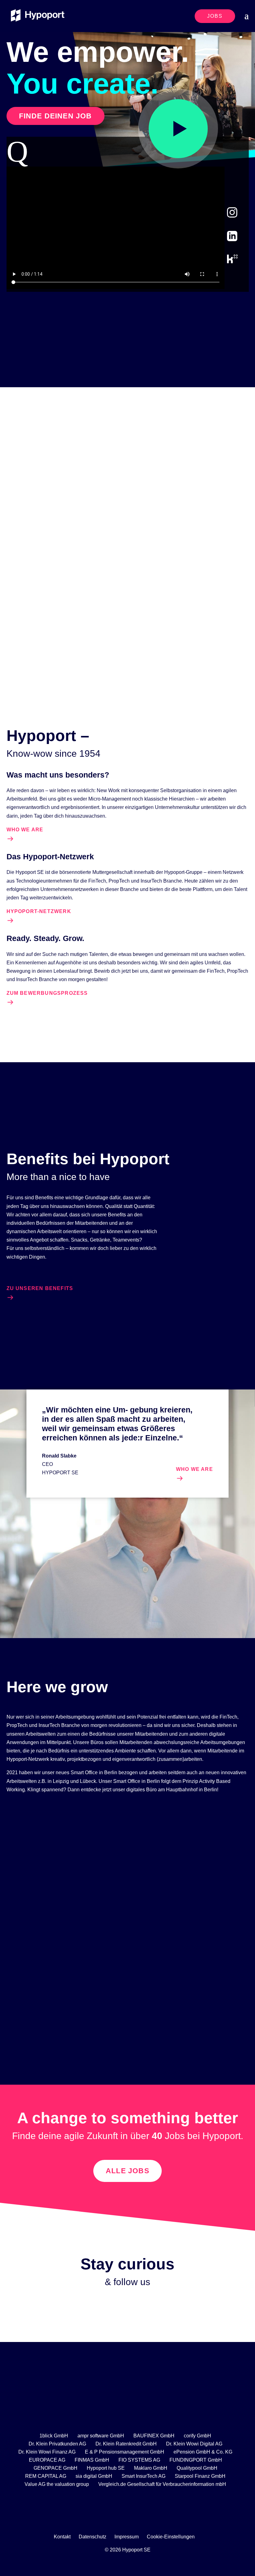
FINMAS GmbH (92, 2460)
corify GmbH (197, 2436)
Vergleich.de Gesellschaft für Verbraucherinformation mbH (162, 2484)
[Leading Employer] (127, 2411)
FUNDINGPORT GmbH (196, 2460)
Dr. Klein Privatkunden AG (57, 2444)
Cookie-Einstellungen (171, 2537)
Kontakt (62, 2537)
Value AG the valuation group (57, 2484)
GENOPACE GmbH (56, 2468)
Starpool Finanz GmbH (200, 2476)
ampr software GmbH (101, 2436)
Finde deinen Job (56, 116)
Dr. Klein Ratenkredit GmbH (126, 2444)
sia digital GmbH (94, 2476)
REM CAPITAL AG (46, 2476)
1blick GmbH (54, 2436)
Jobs (215, 16)
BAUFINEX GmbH (154, 2436)
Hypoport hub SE (106, 2468)
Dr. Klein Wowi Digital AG (194, 2444)
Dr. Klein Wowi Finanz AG (47, 2452)
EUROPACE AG (47, 2460)
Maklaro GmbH (151, 2468)
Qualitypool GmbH (197, 2468)
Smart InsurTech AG (144, 2476)
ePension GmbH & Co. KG (203, 2452)
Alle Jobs (127, 2171)
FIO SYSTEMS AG (139, 2460)
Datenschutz (93, 2537)
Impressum (127, 2537)
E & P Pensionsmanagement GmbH (125, 2452)
